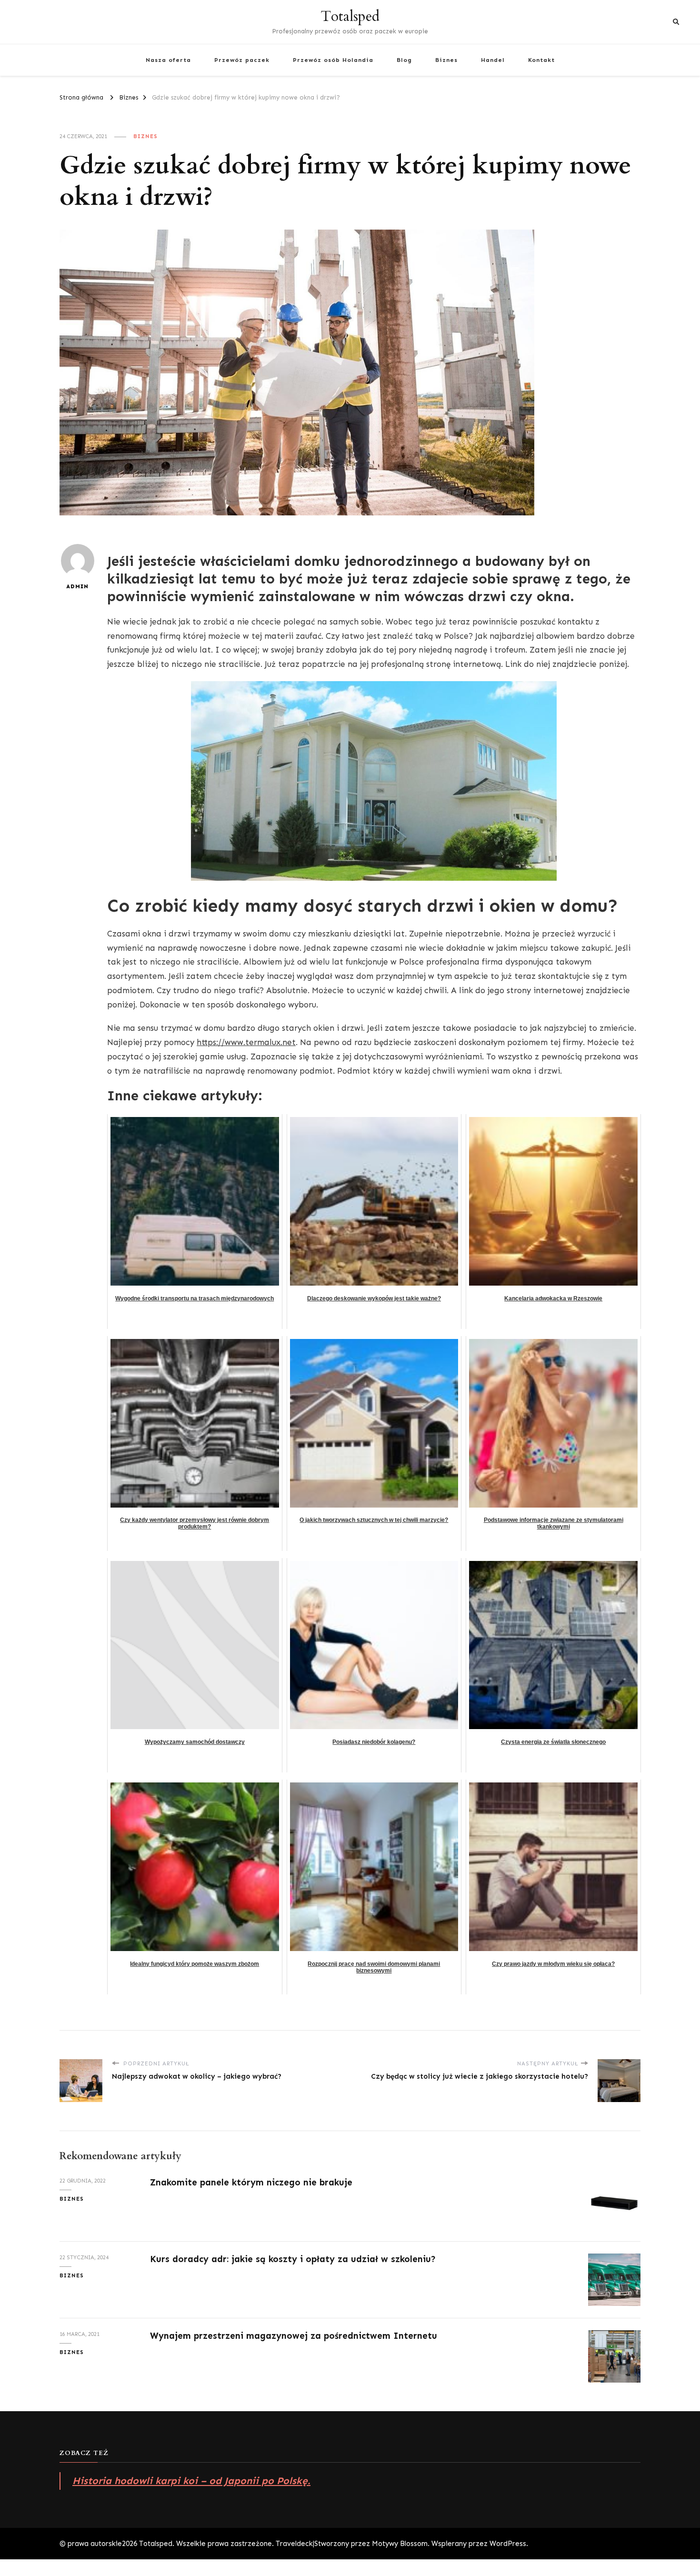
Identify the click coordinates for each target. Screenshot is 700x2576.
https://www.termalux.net (246, 1042)
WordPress (508, 2544)
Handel (493, 60)
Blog (404, 60)
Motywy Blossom (400, 2544)
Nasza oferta (168, 60)
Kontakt (541, 60)
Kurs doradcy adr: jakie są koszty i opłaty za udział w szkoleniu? (293, 2259)
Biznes (446, 60)
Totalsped (350, 16)
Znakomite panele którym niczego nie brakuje (251, 2182)
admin (77, 586)
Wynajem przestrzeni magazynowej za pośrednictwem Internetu (294, 2336)
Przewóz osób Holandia (333, 60)
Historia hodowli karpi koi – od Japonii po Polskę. (191, 2481)
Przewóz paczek (242, 60)
